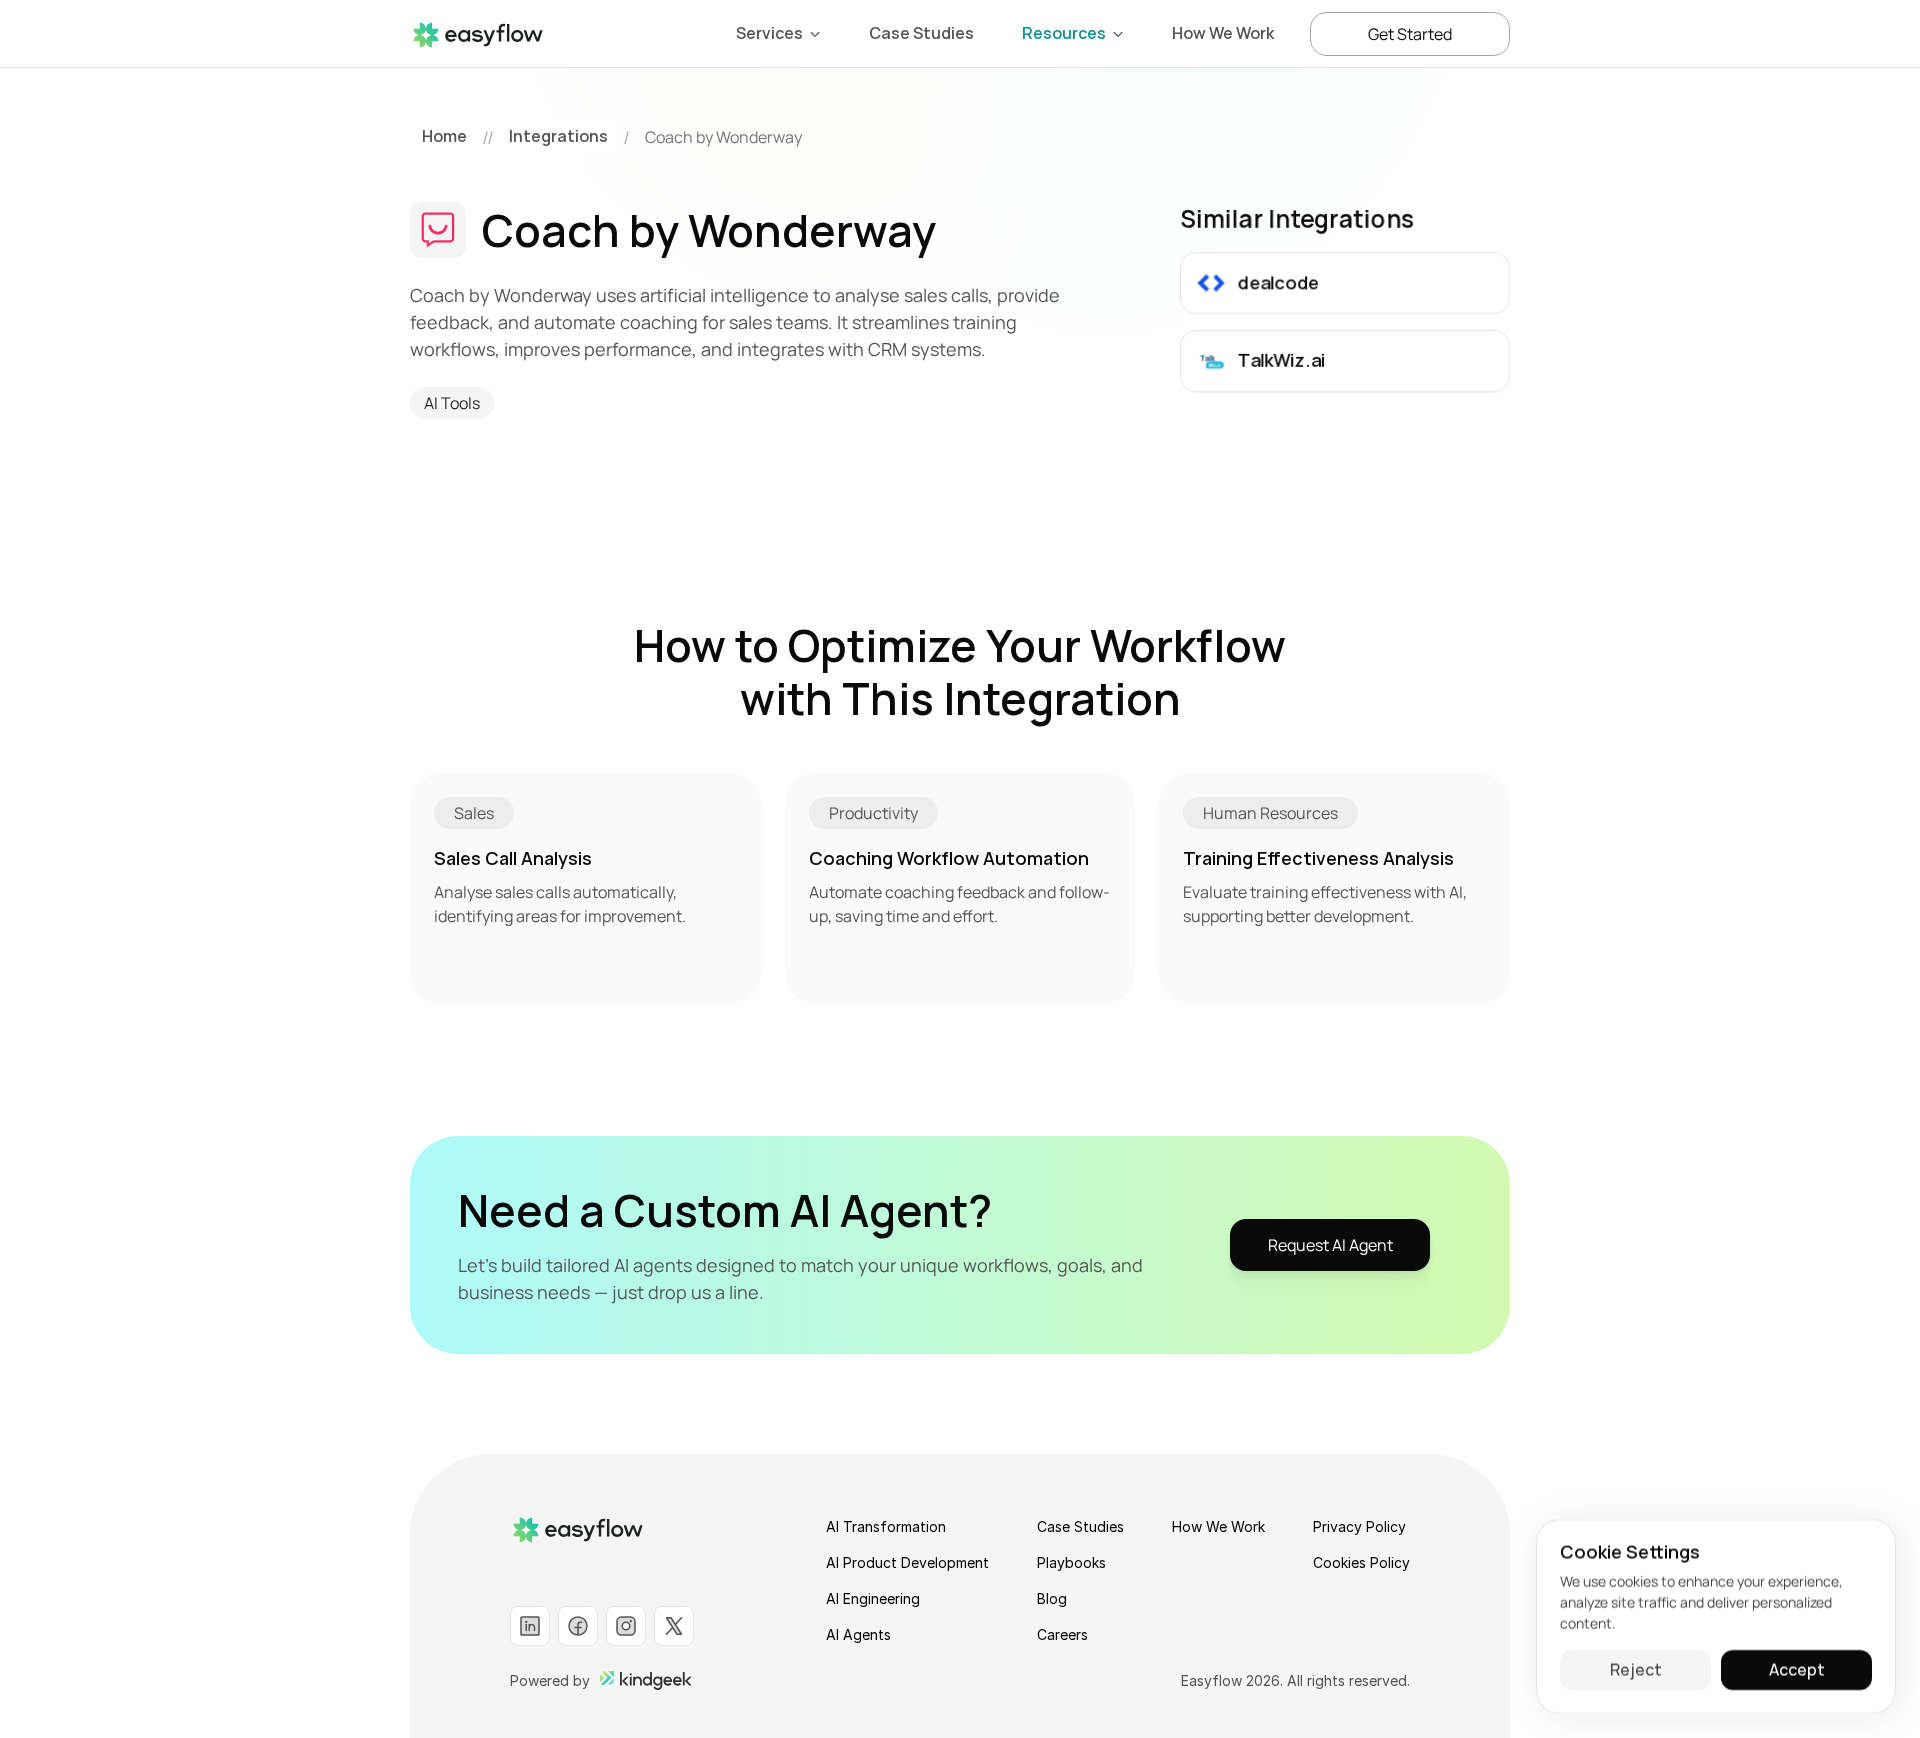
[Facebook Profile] (578, 1626)
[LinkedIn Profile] (530, 1626)
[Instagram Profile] (626, 1626)
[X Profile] (674, 1626)
